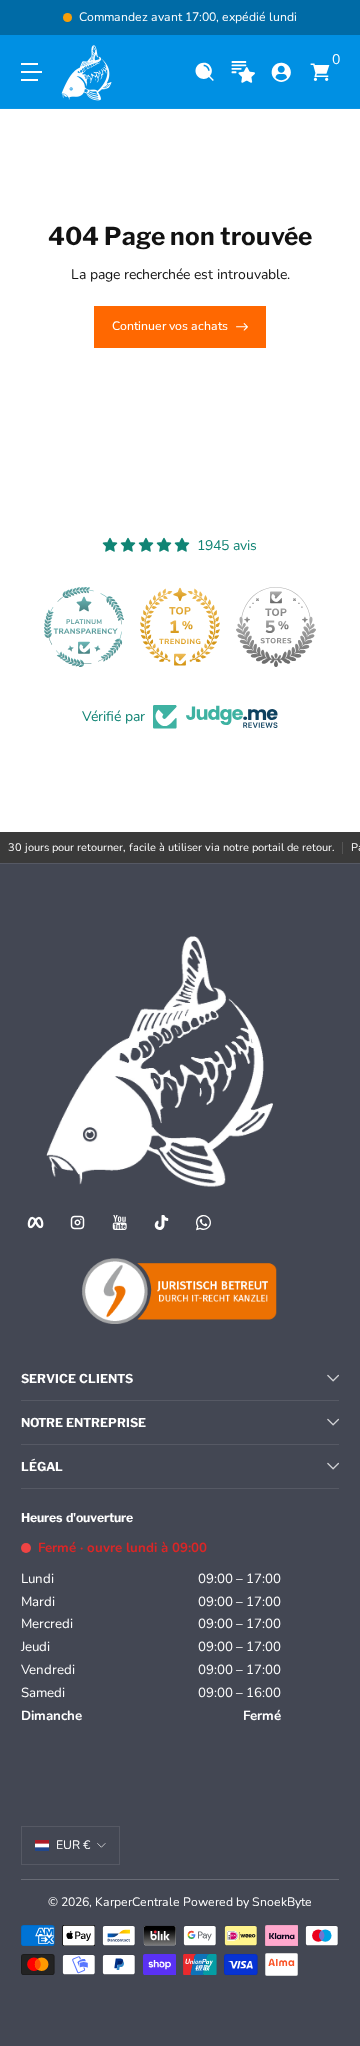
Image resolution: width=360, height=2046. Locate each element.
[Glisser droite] (325, 18)
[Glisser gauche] (35, 18)
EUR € (73, 1845)
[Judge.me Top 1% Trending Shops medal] (180, 627)
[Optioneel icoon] (243, 72)
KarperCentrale (137, 1902)
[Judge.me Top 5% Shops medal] (276, 627)
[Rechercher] (204, 72)
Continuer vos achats (170, 326)
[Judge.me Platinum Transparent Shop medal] (84, 627)
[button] (204, 72)
